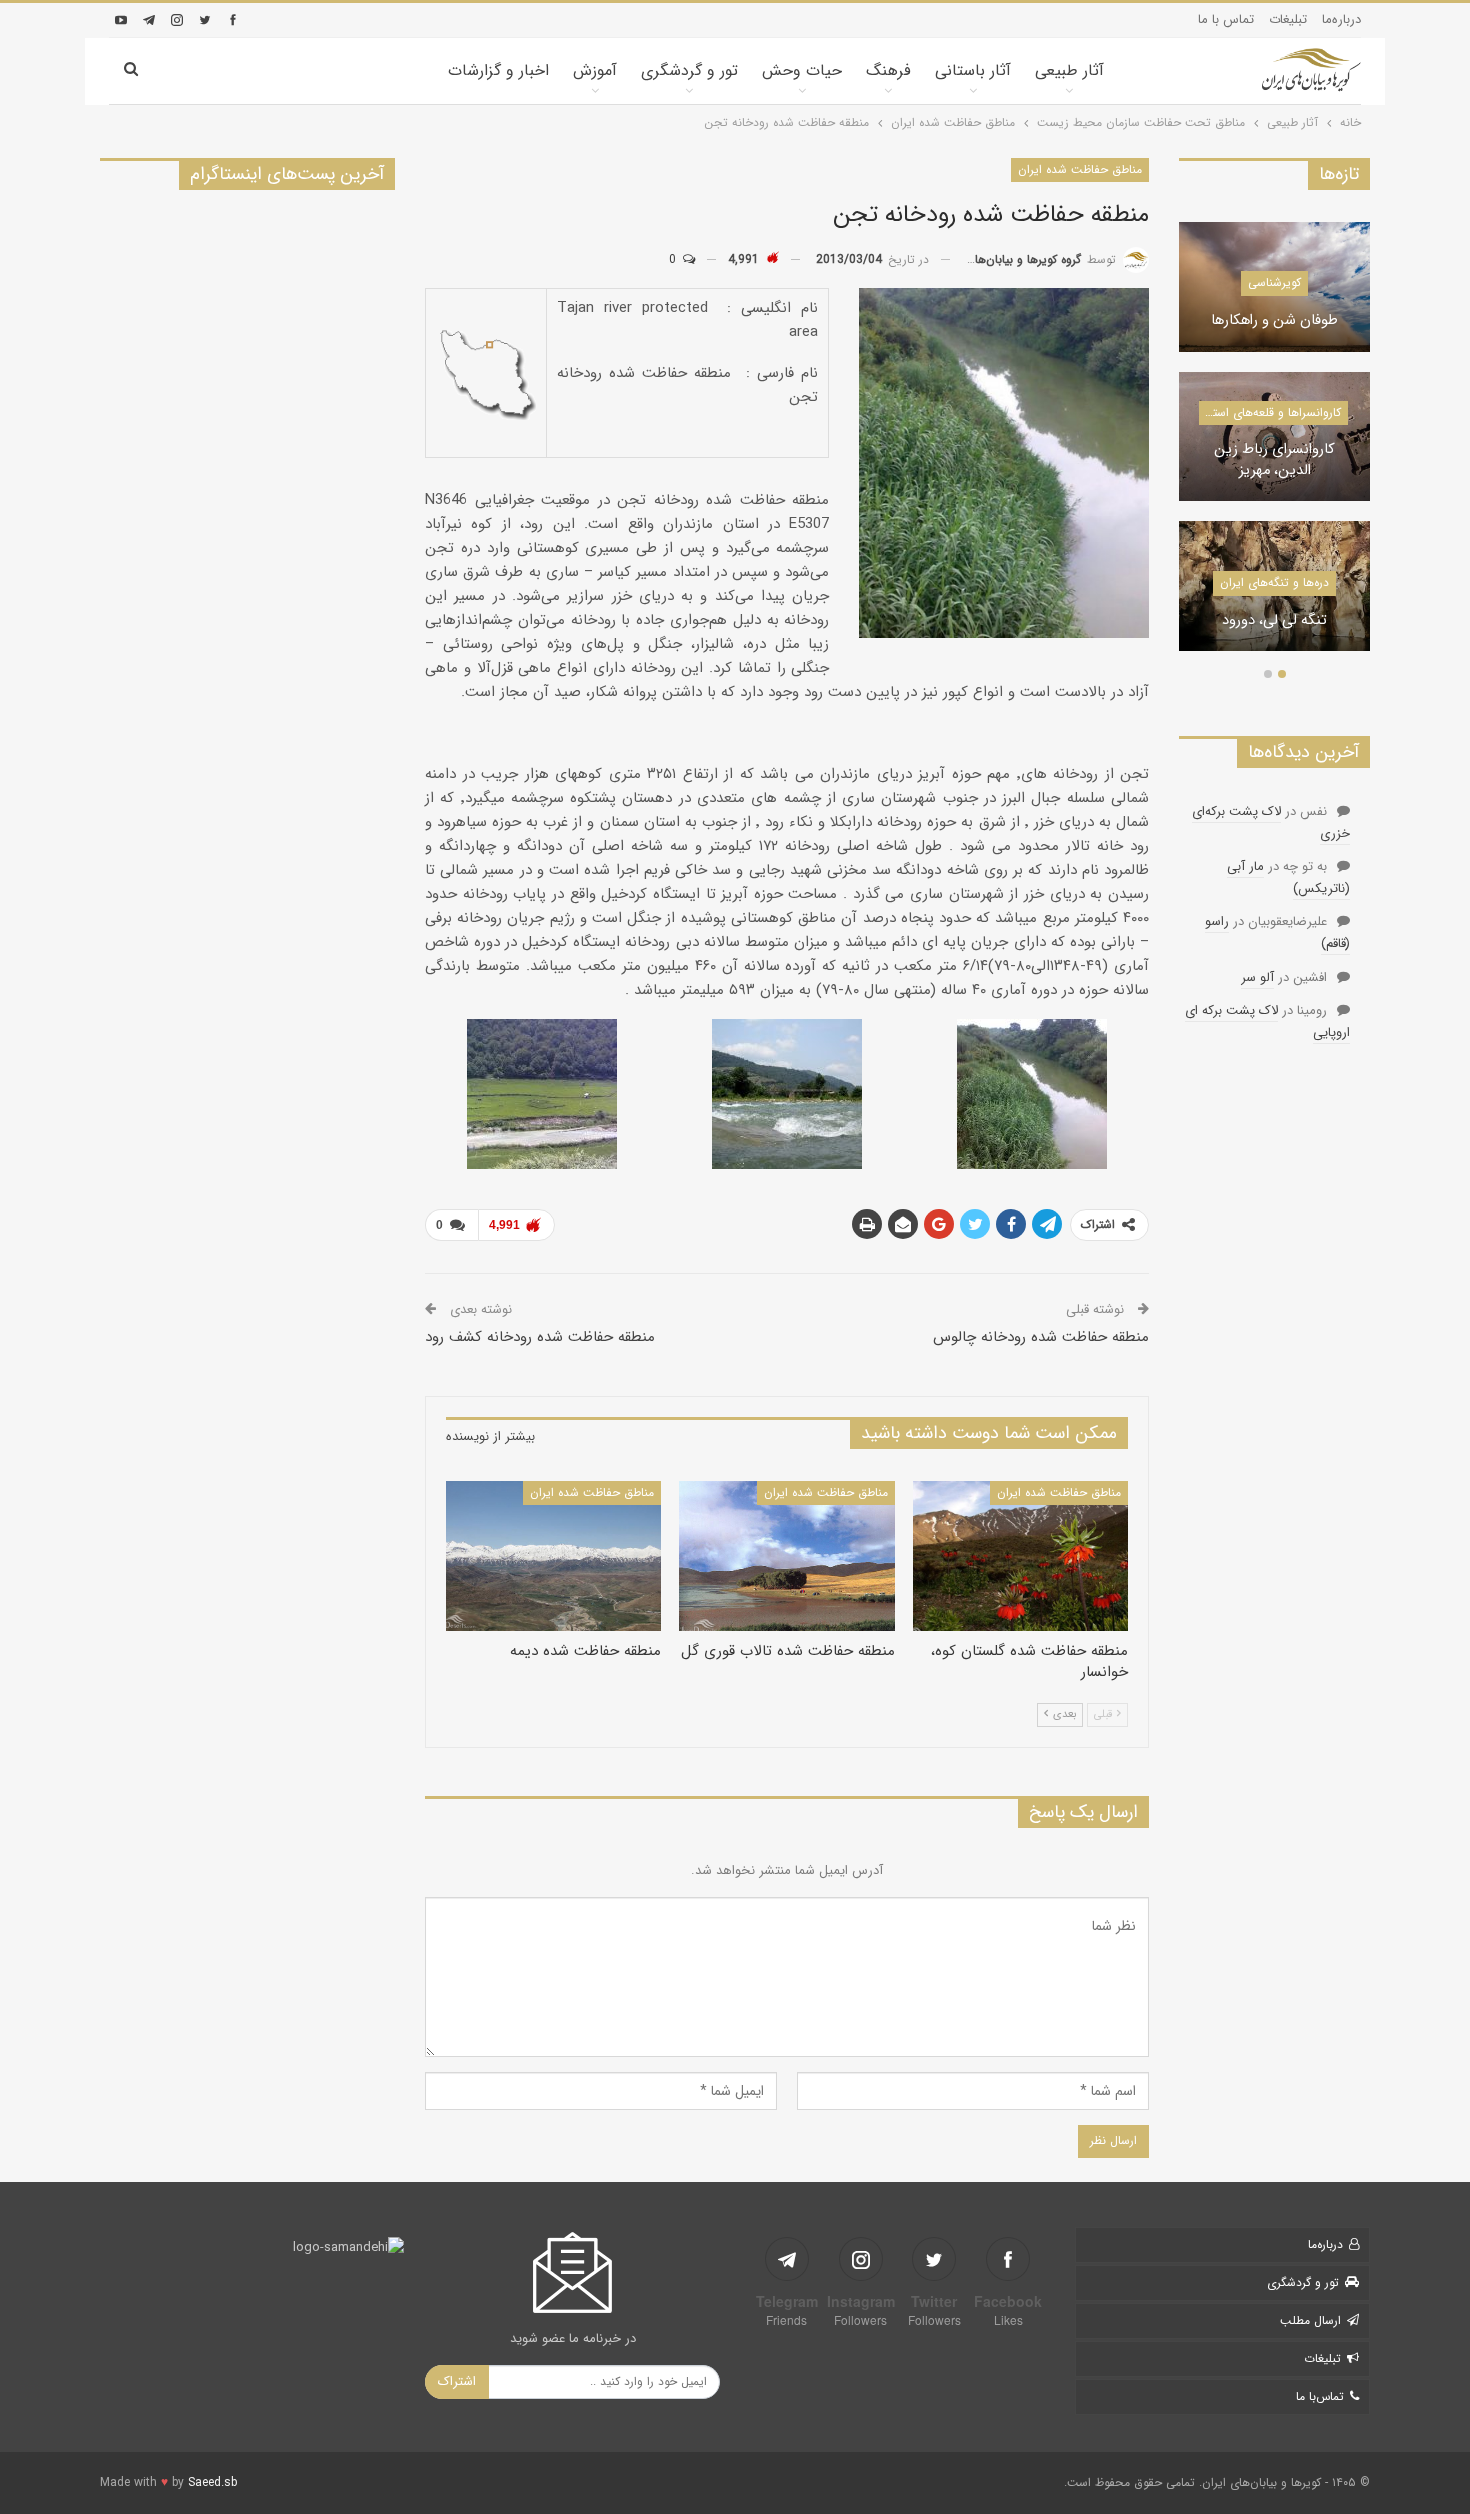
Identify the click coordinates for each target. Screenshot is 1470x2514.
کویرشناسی (1274, 282)
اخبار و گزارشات (498, 70)
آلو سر (1257, 977)
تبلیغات (1288, 19)
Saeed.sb (212, 2482)
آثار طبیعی (1069, 70)
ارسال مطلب (1310, 2320)
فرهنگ (888, 70)
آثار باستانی (973, 70)
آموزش (595, 70)
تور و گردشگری (689, 70)
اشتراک (457, 2381)
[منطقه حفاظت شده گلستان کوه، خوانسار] (1020, 1556)
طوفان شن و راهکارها (1274, 321)
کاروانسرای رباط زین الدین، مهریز (1274, 460)
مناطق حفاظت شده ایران (1080, 169)
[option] (1274, 447)
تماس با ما (1226, 19)
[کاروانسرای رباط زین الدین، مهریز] (1274, 437)
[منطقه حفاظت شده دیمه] (553, 1556)
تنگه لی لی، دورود (1274, 621)
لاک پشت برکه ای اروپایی (1267, 1021)
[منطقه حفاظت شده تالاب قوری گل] (786, 1556)
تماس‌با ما (1320, 2396)
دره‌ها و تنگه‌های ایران (1274, 582)
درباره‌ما (1341, 19)
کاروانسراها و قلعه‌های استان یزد (1269, 412)
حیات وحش (802, 70)
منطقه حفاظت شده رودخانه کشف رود (540, 1337)
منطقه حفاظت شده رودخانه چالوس (1041, 1337)
